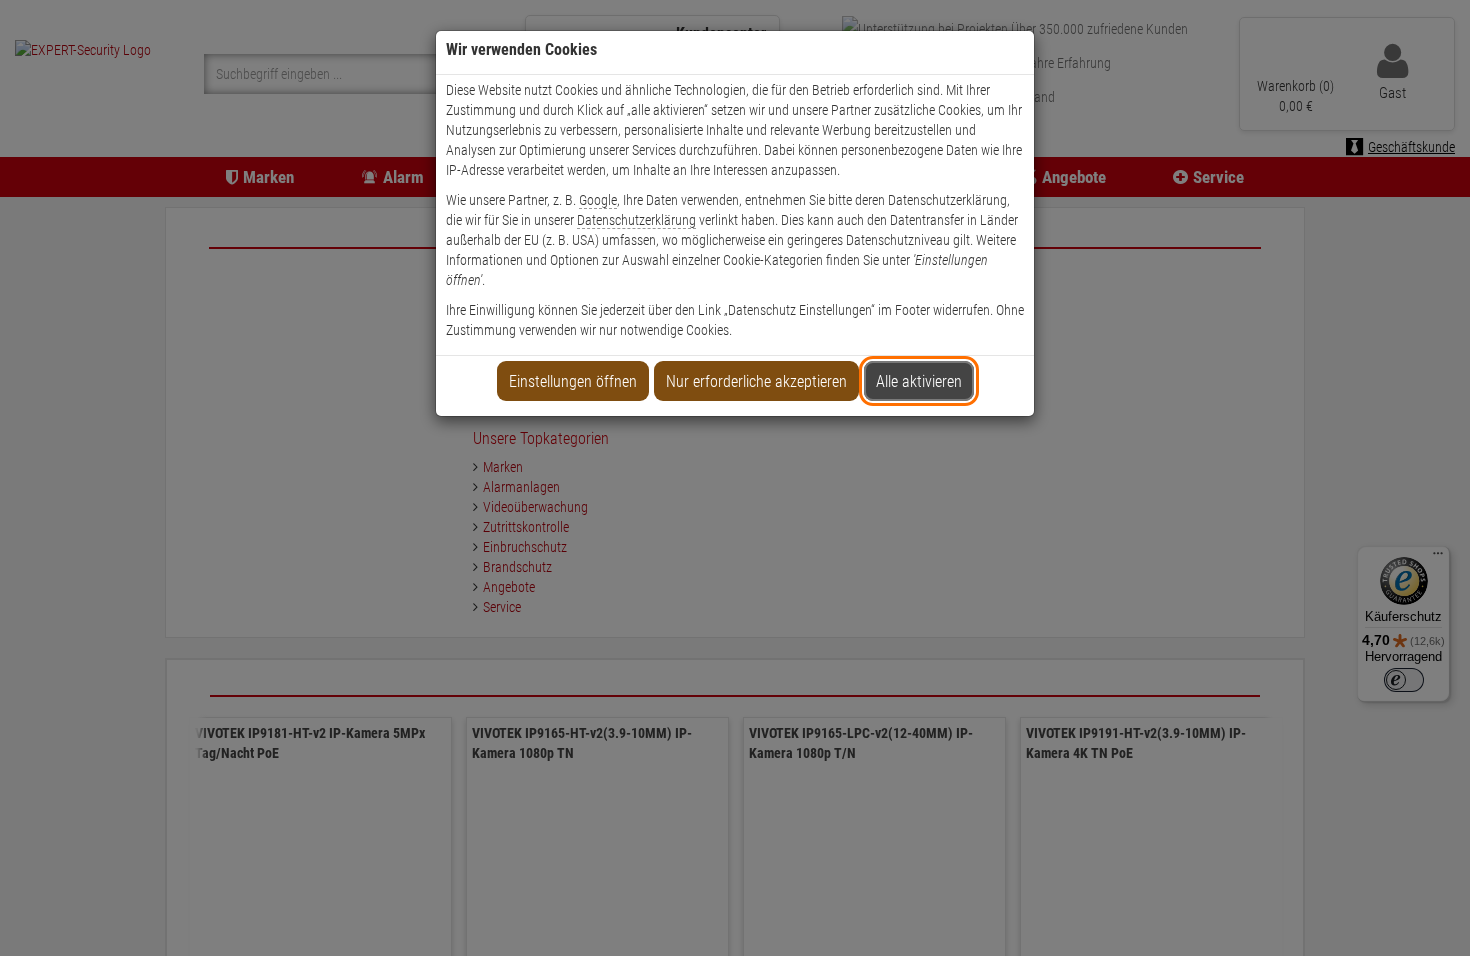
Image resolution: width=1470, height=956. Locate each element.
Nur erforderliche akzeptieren (756, 381)
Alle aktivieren (919, 381)
